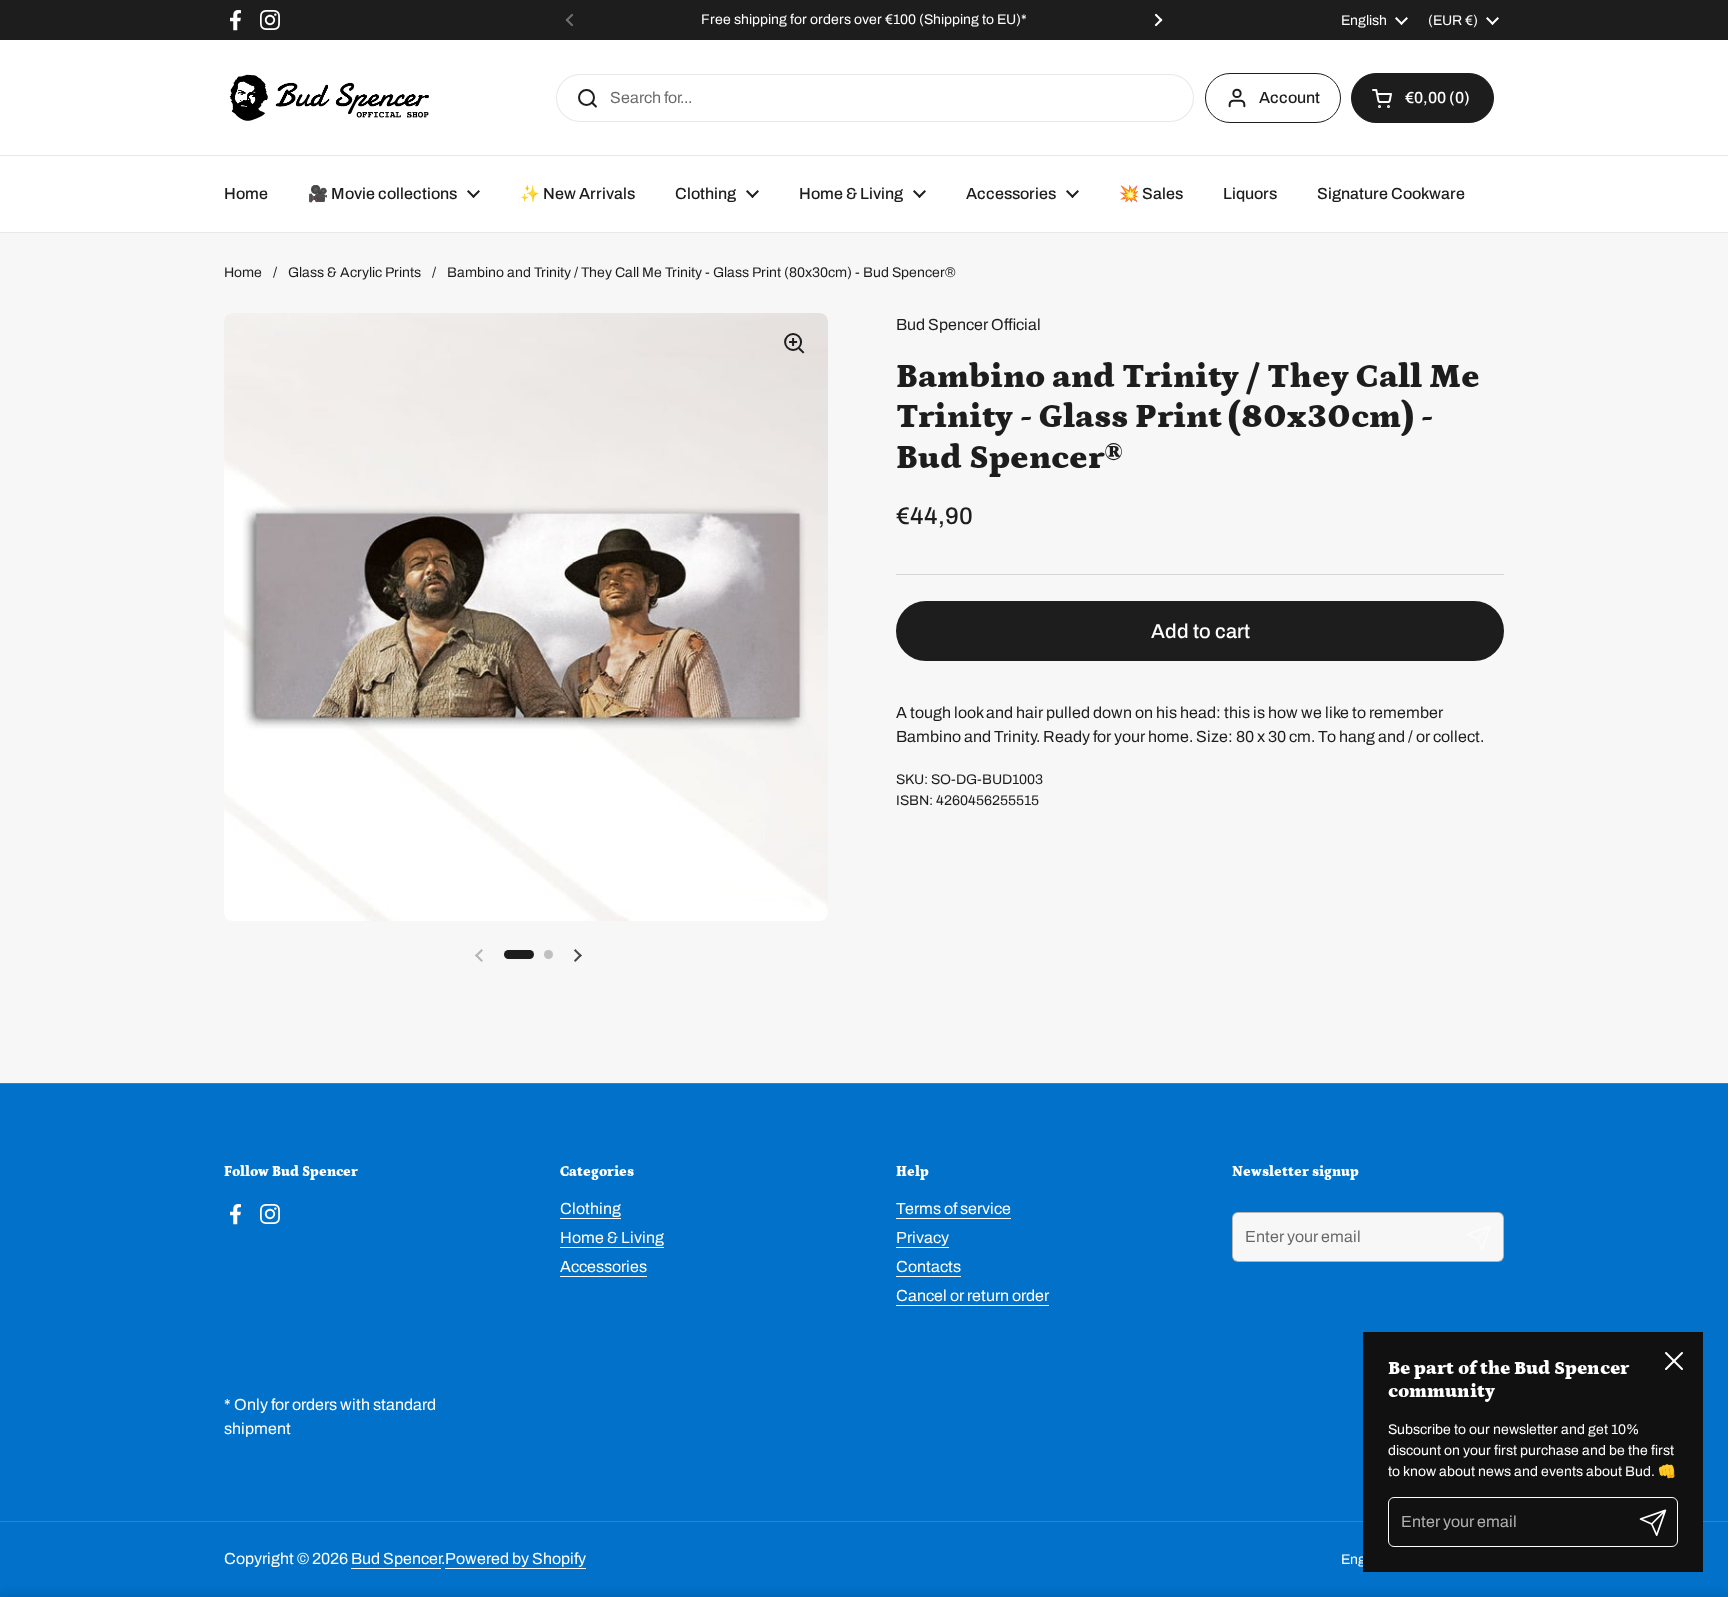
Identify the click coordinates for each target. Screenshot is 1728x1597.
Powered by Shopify (515, 1558)
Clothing (590, 1208)
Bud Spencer (396, 1558)
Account (1289, 97)
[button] (1422, 98)
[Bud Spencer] (329, 97)
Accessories (603, 1266)
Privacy (922, 1237)
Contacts (928, 1266)
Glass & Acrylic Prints (354, 272)
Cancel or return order (972, 1295)
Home (243, 272)
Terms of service (953, 1208)
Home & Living (612, 1237)
